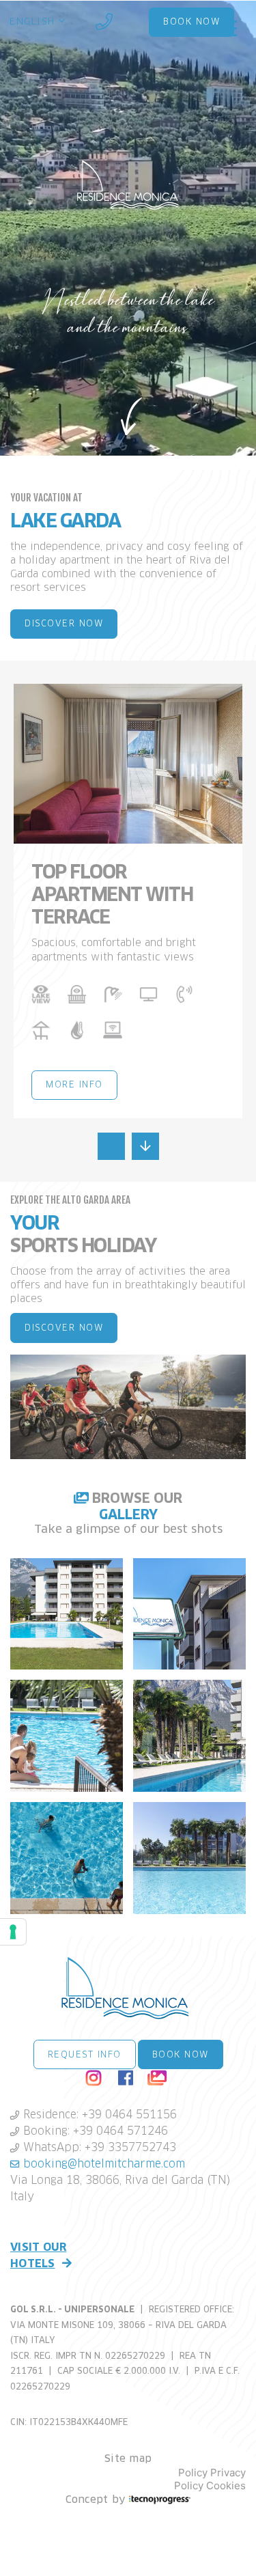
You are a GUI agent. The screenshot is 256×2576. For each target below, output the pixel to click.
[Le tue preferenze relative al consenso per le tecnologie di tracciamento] (13, 1932)
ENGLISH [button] (34, 22)
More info (74, 1085)
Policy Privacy (212, 2473)
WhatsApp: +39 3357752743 (98, 2148)
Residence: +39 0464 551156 (98, 2115)
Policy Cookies (210, 2486)
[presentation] (111, 1146)
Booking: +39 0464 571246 (94, 2131)
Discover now (64, 624)
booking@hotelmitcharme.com (102, 2164)
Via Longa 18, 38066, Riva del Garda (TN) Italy (120, 2189)
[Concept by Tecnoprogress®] (160, 2501)
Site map (128, 2459)
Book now (181, 2055)
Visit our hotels (38, 2256)
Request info (85, 2055)
